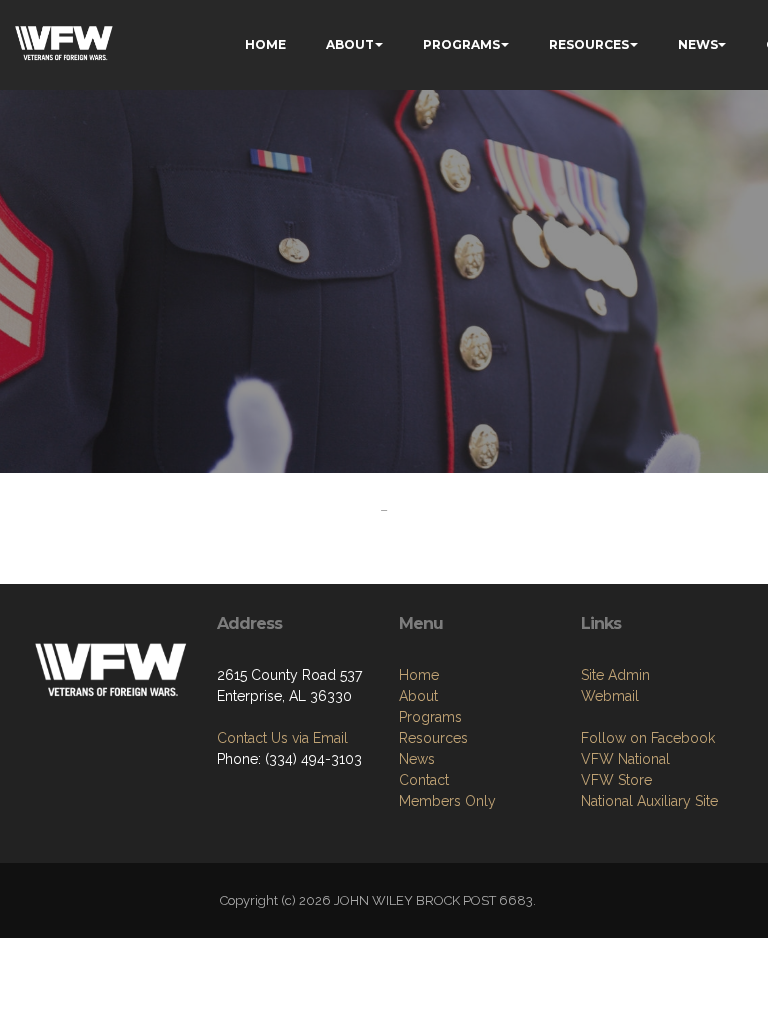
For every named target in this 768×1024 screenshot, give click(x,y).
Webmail (610, 696)
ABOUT (350, 44)
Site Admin (615, 675)
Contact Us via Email (282, 738)
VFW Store (616, 780)
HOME (265, 44)
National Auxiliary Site (649, 801)
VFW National (625, 759)
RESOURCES (589, 44)
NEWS (698, 44)
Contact (424, 780)
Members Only (447, 801)
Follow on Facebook (648, 738)
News (417, 759)
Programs (430, 717)
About (418, 696)
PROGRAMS (461, 44)
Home (419, 675)
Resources (433, 738)
